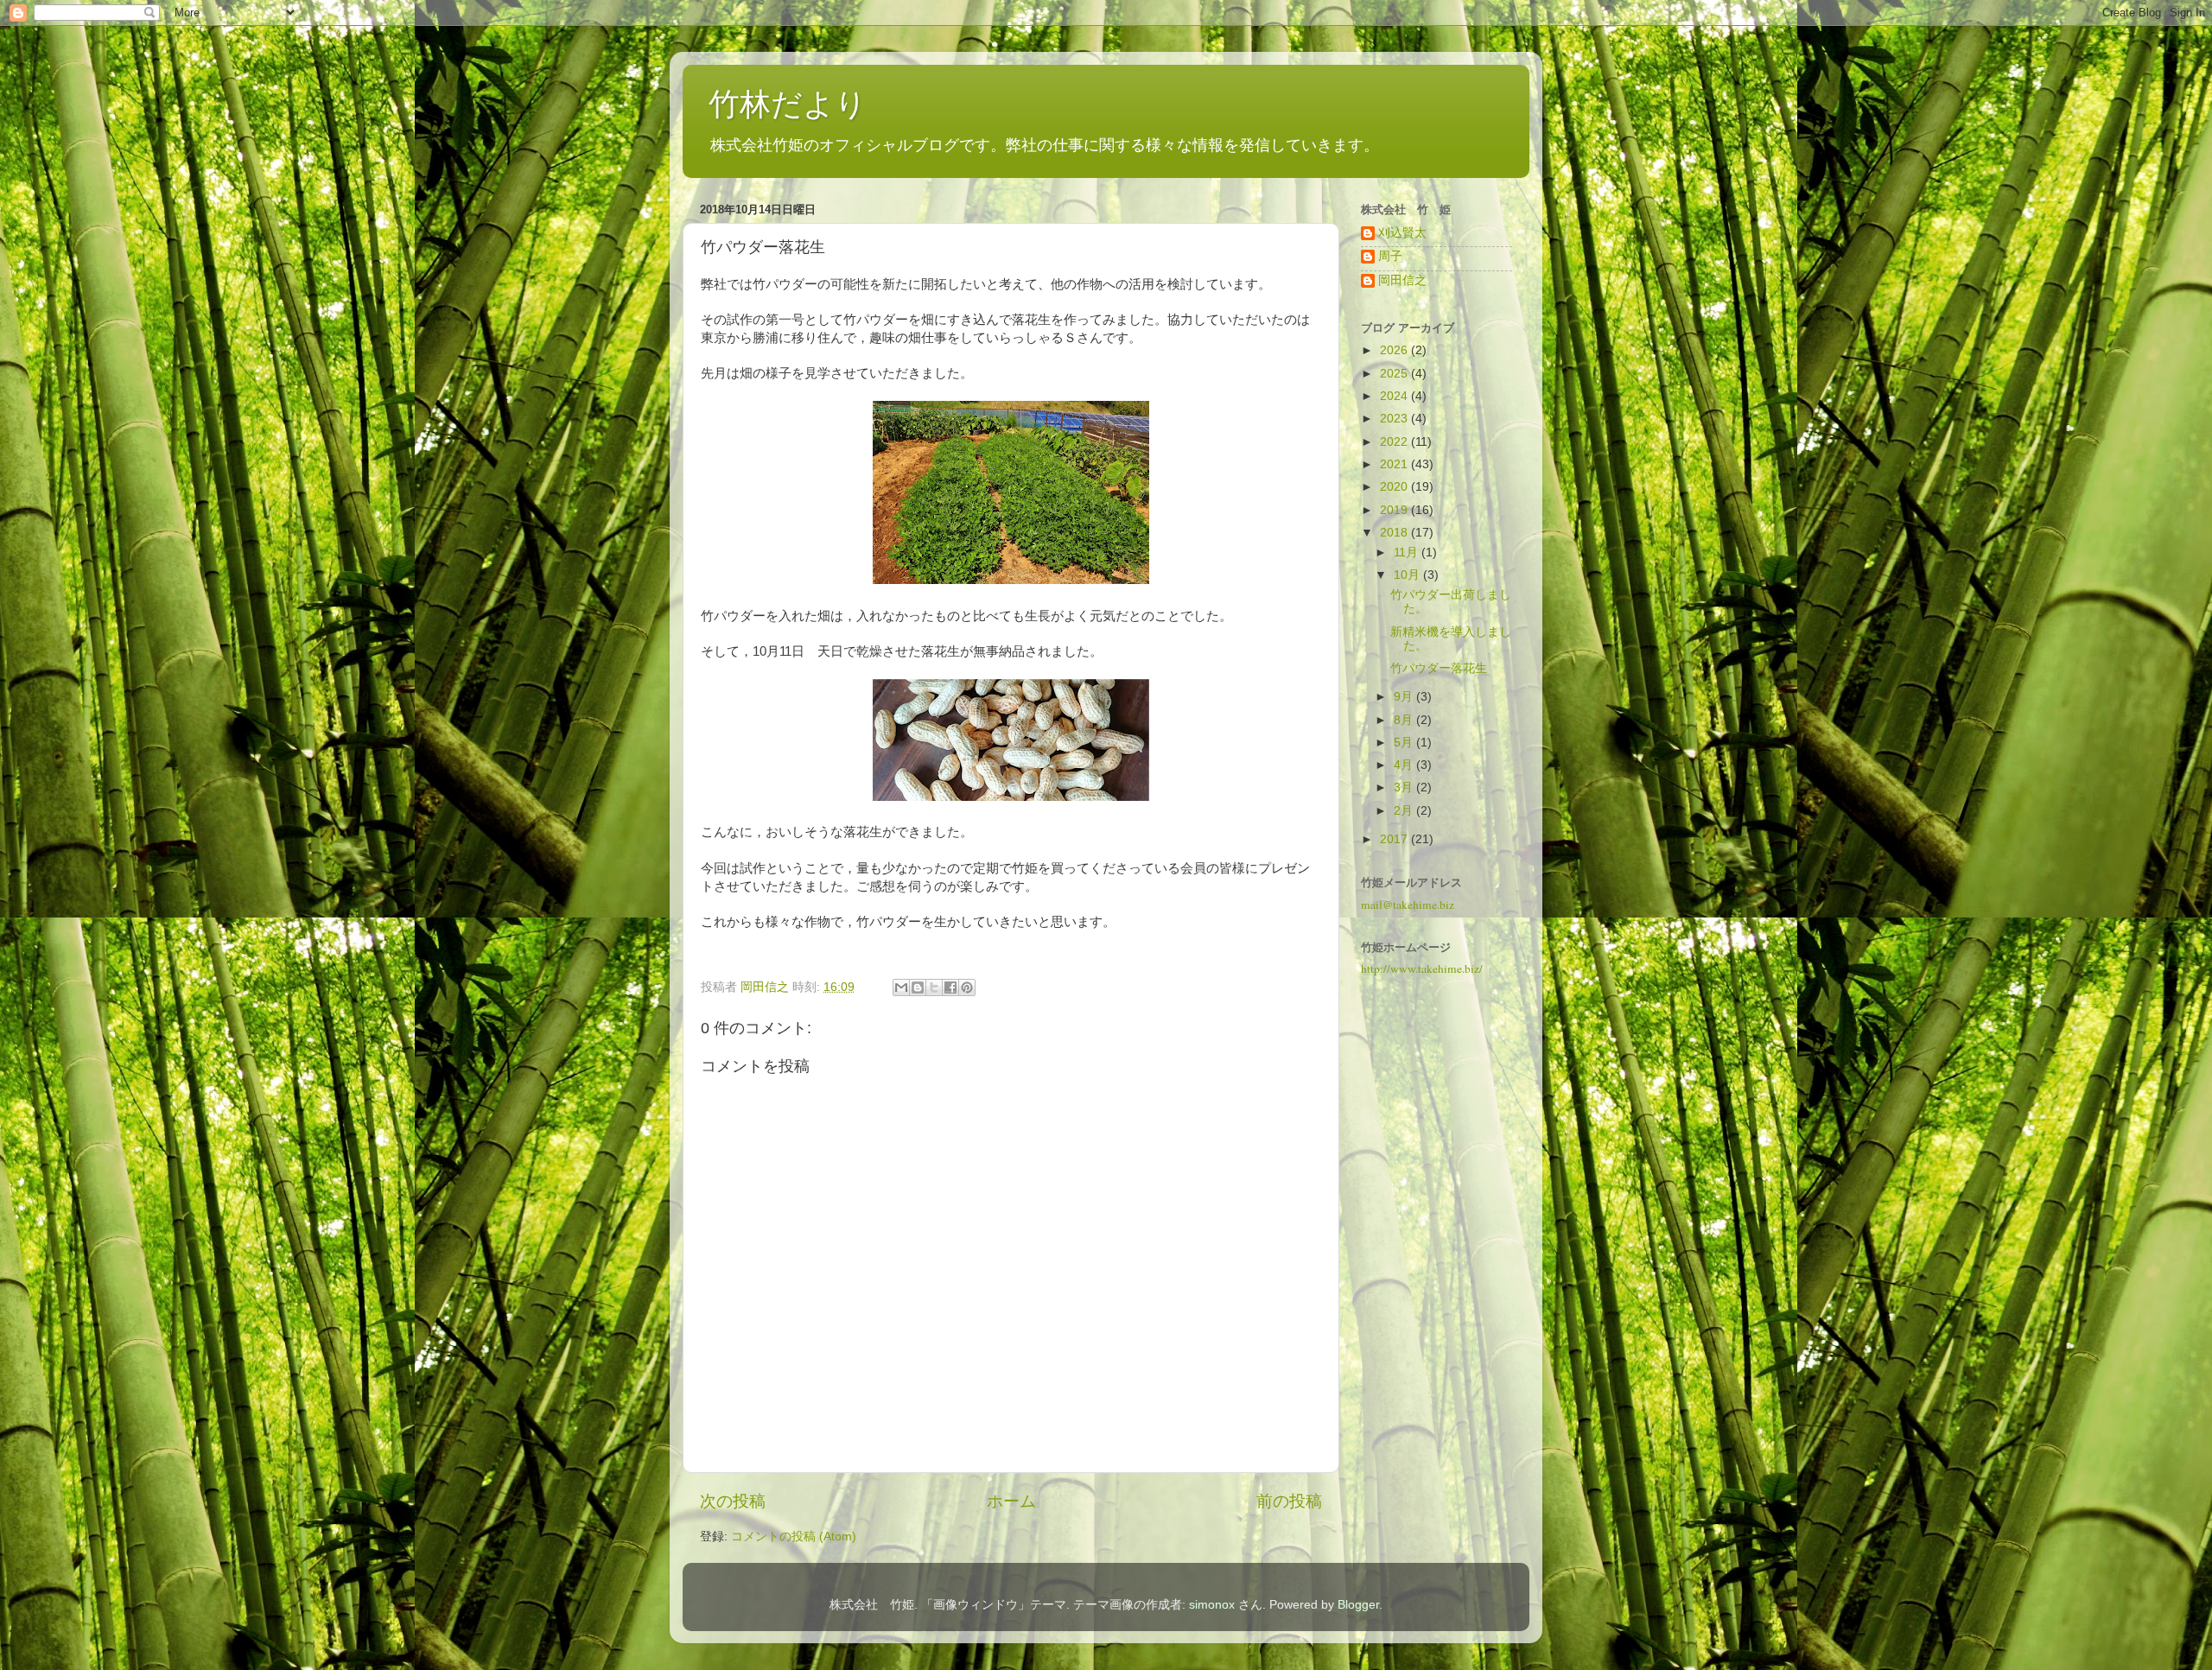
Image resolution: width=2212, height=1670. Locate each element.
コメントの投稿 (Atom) (794, 1537)
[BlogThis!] (918, 987)
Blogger (1358, 1605)
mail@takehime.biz (1408, 905)
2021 (1395, 464)
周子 (1390, 256)
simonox (1212, 1605)
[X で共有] (934, 987)
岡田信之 (1402, 280)
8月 (1405, 720)
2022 (1395, 442)
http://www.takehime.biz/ (1422, 968)
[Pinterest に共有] (967, 987)
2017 (1395, 839)
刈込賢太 (1402, 233)
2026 (1395, 350)
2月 (1405, 811)
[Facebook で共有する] (950, 987)
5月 (1405, 743)
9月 (1405, 697)
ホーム (1011, 1501)
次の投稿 (733, 1501)
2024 (1395, 396)
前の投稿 (1289, 1501)
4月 (1405, 765)
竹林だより (788, 104)
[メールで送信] (901, 987)
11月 (1408, 552)
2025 (1395, 374)
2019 (1395, 510)
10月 (1408, 575)
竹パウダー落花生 (1439, 668)
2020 (1395, 487)
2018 (1395, 533)
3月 (1405, 787)
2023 (1395, 419)
